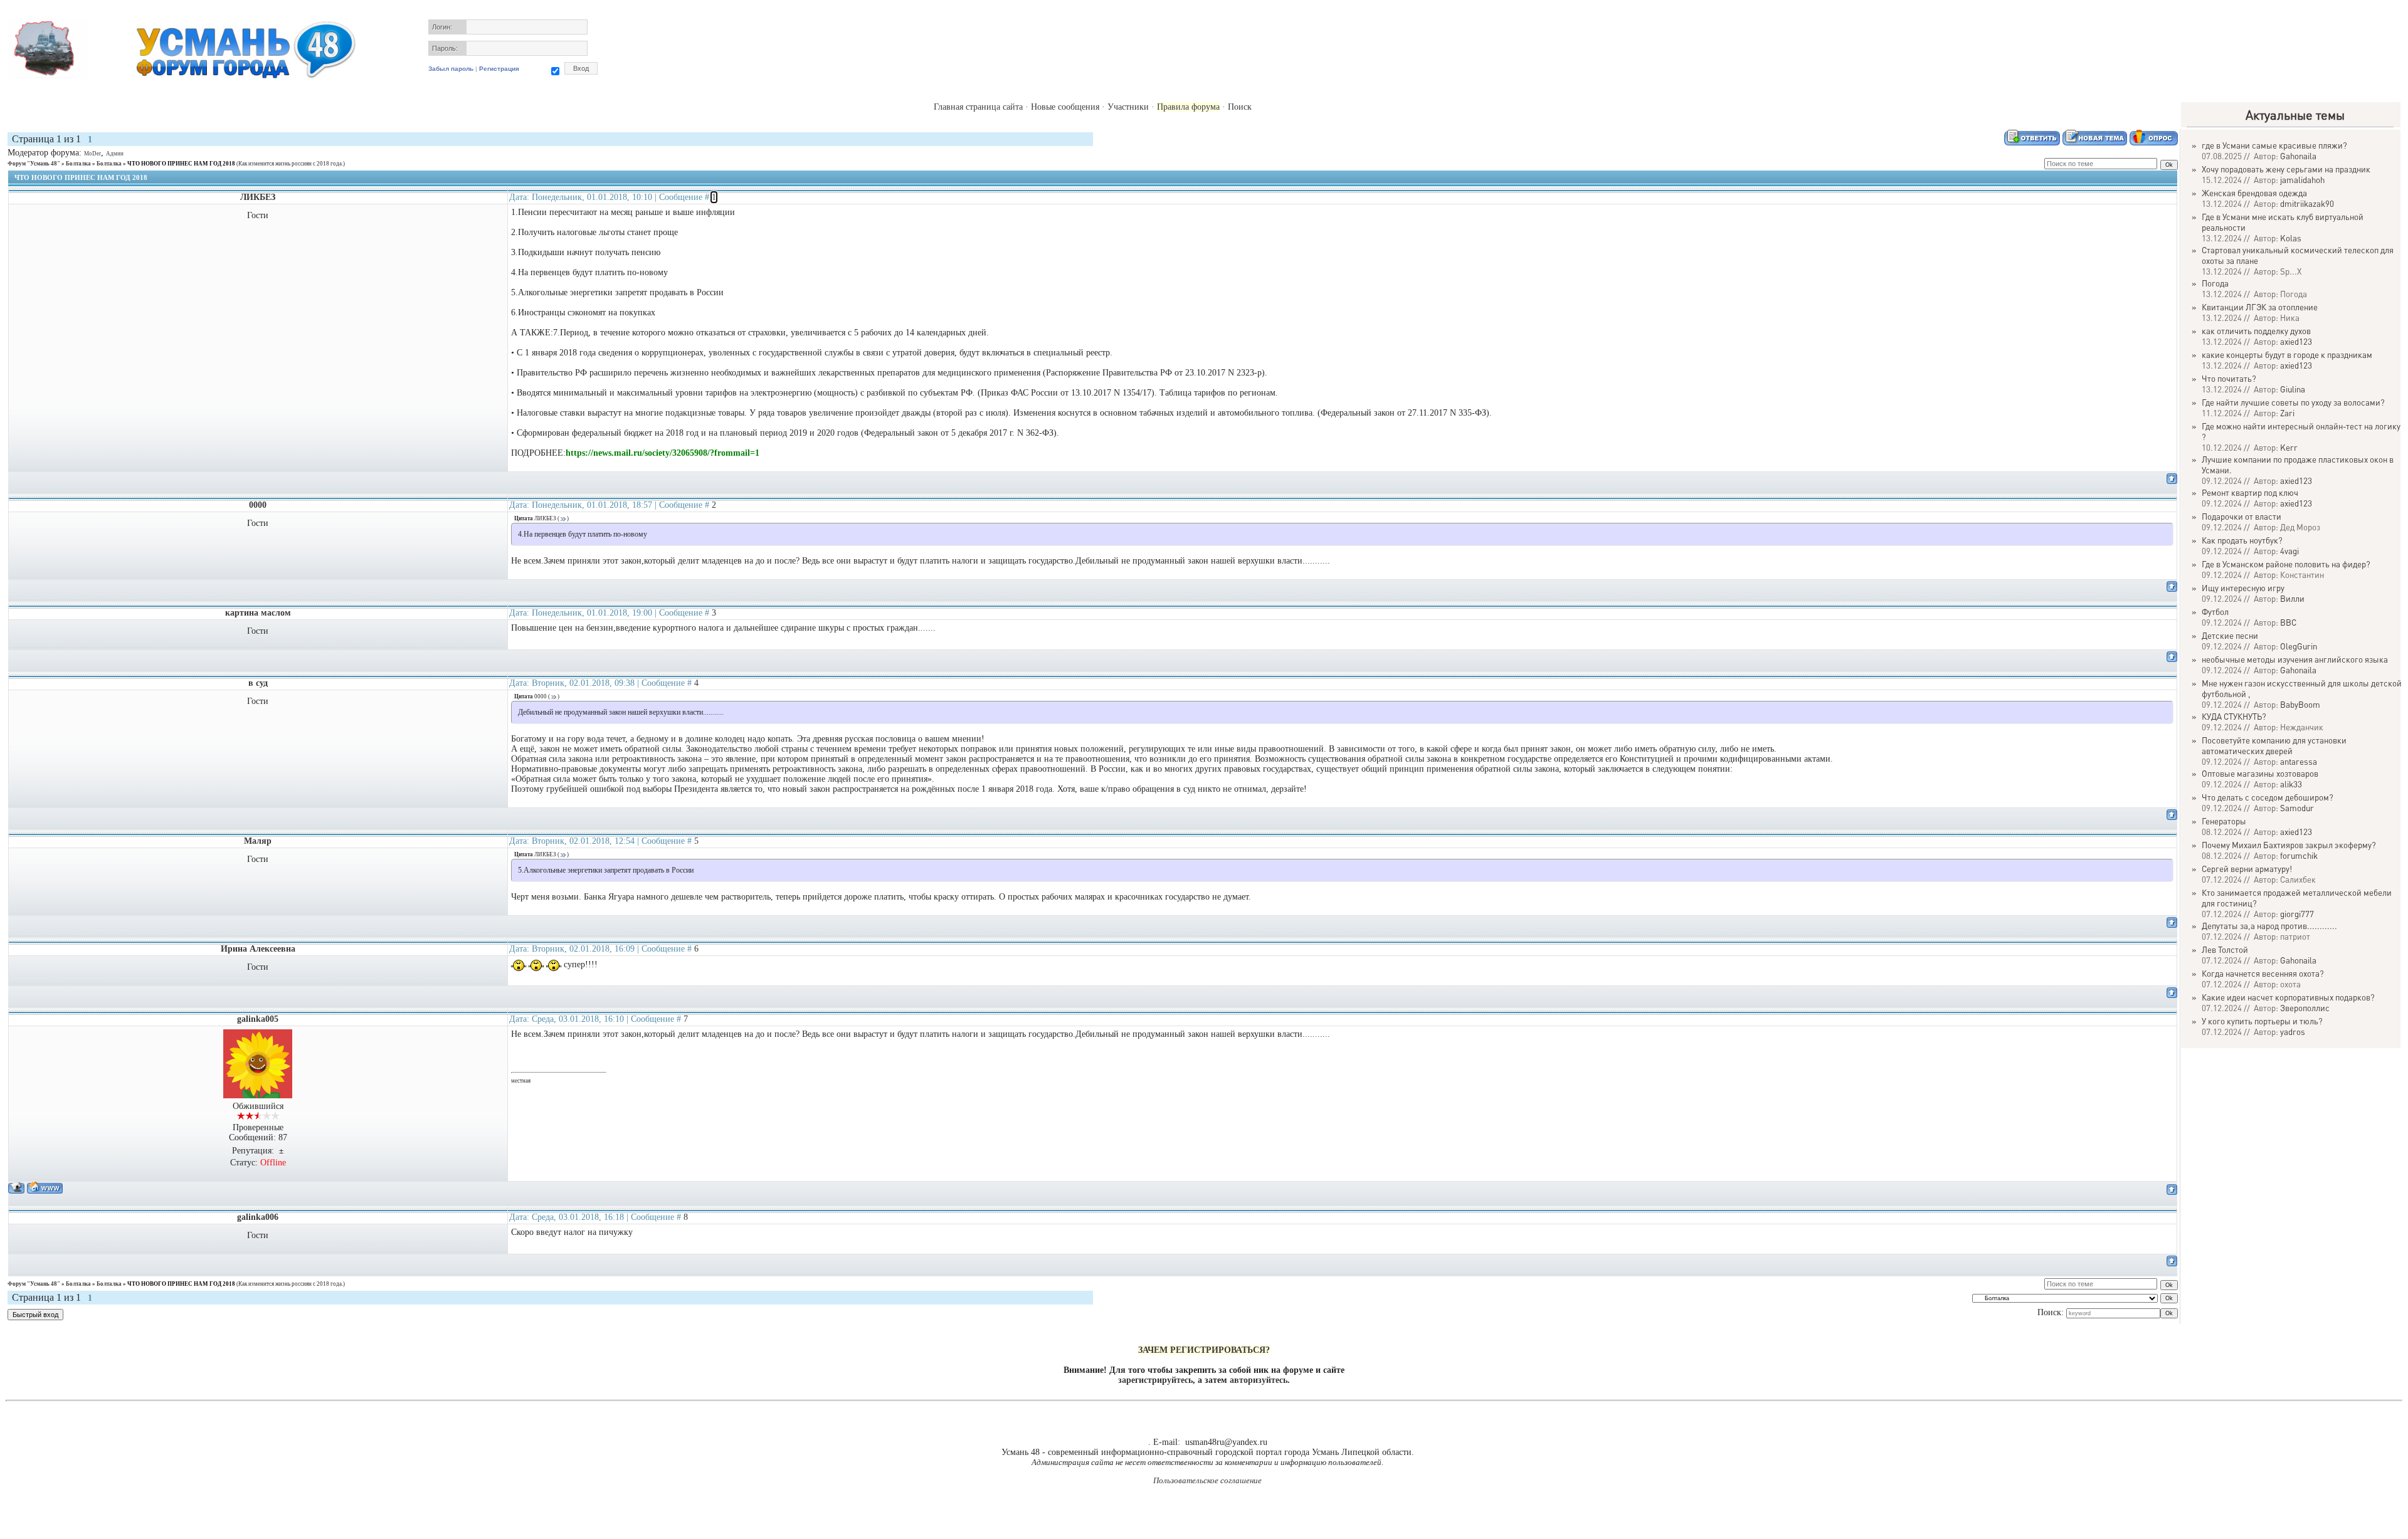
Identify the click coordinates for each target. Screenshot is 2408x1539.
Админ (115, 154)
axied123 (2296, 341)
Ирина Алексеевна (258, 949)
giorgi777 (2297, 914)
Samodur (2297, 808)
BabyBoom (2300, 704)
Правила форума (1188, 107)
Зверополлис (2305, 1008)
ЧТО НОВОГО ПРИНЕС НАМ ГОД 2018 (181, 164)
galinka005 (258, 1019)
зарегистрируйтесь (1155, 1380)
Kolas (2291, 238)
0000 (258, 505)
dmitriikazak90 (2307, 203)
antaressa (2299, 761)
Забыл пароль (451, 69)
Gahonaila (2298, 156)
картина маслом (258, 613)
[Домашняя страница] (45, 1188)
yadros (2293, 1032)
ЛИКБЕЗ (258, 197)
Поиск (1240, 107)
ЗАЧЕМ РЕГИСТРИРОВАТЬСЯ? (1204, 1350)
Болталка (78, 164)
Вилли (2292, 598)
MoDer (92, 154)
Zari (2287, 413)
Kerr (2289, 447)
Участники (1128, 107)
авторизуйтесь (1259, 1380)
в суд (258, 683)
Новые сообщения (1065, 107)
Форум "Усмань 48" (34, 164)
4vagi (2289, 551)
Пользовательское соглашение (1207, 1480)
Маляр (258, 841)
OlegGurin (2299, 646)
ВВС (2288, 622)
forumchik (2299, 855)
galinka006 (258, 1217)
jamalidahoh (2302, 180)
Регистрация (499, 69)
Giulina (2293, 389)
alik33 (2291, 784)
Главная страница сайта (978, 107)
